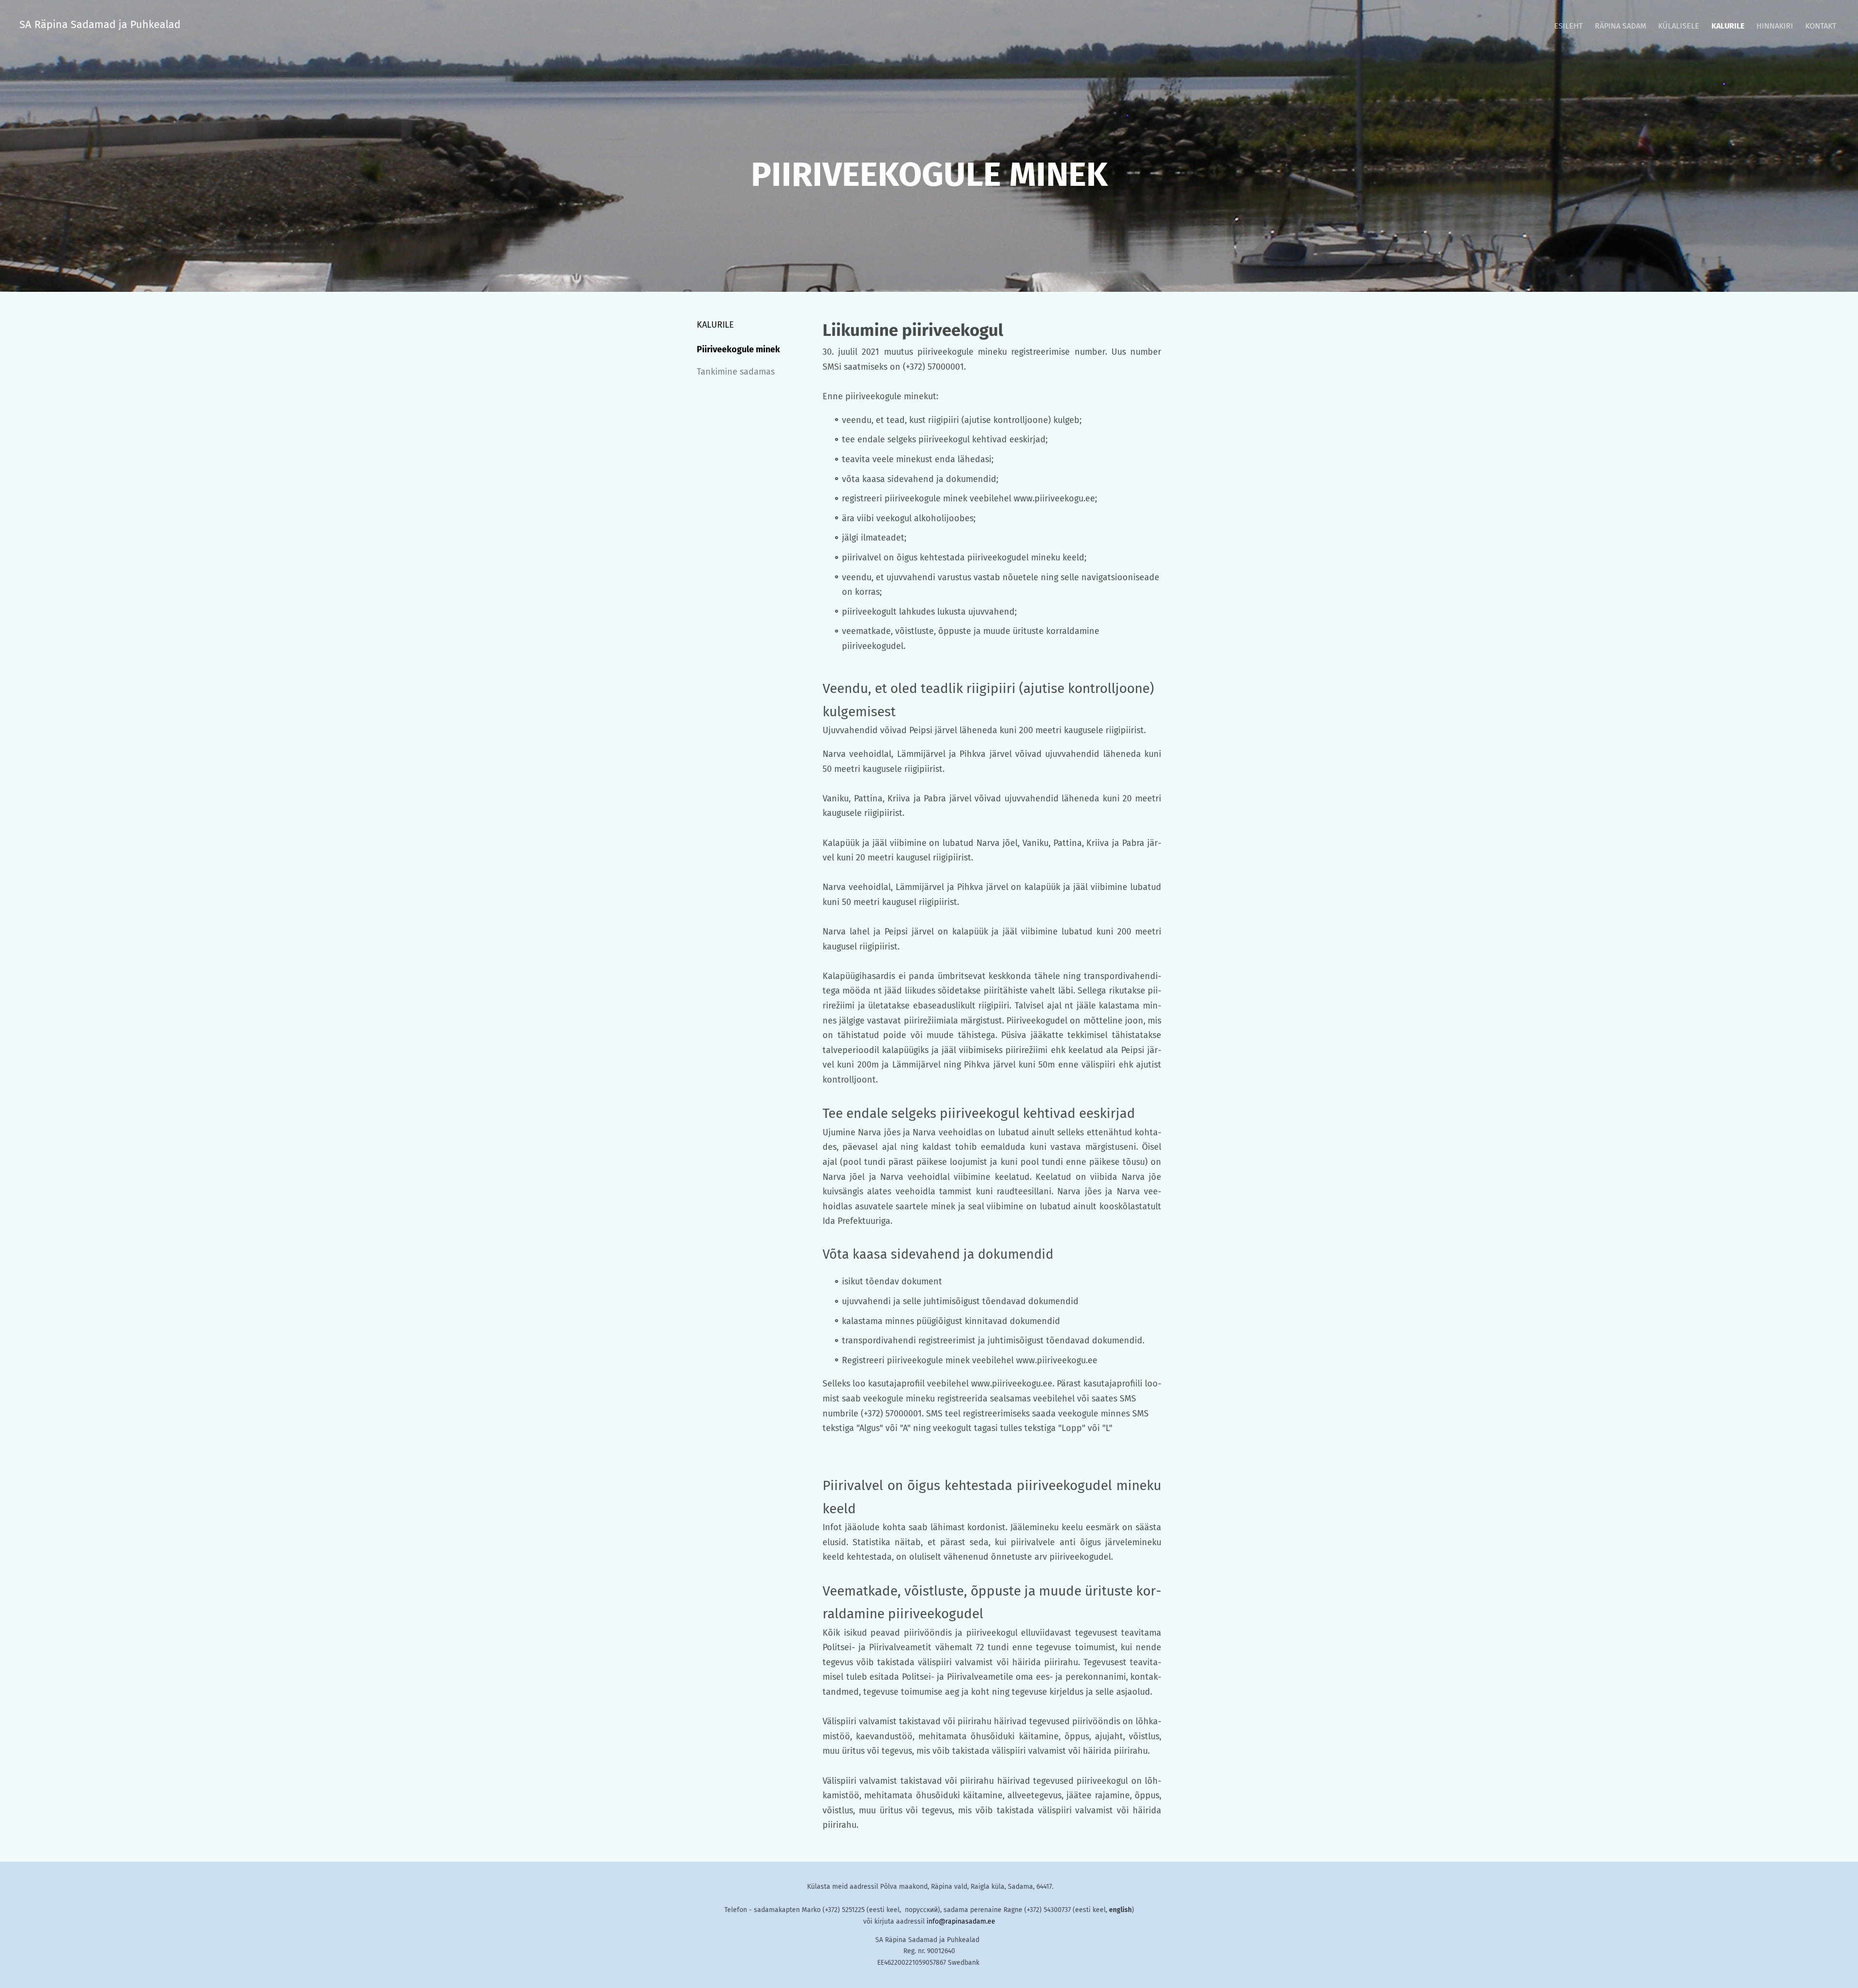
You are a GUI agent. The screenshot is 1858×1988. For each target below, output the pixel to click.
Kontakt (1821, 26)
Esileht (1568, 26)
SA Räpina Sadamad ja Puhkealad (100, 24)
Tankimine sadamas (736, 372)
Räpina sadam (1620, 26)
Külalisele (1679, 26)
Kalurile (1728, 26)
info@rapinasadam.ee (961, 1921)
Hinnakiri (1775, 26)
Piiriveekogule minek (738, 349)
